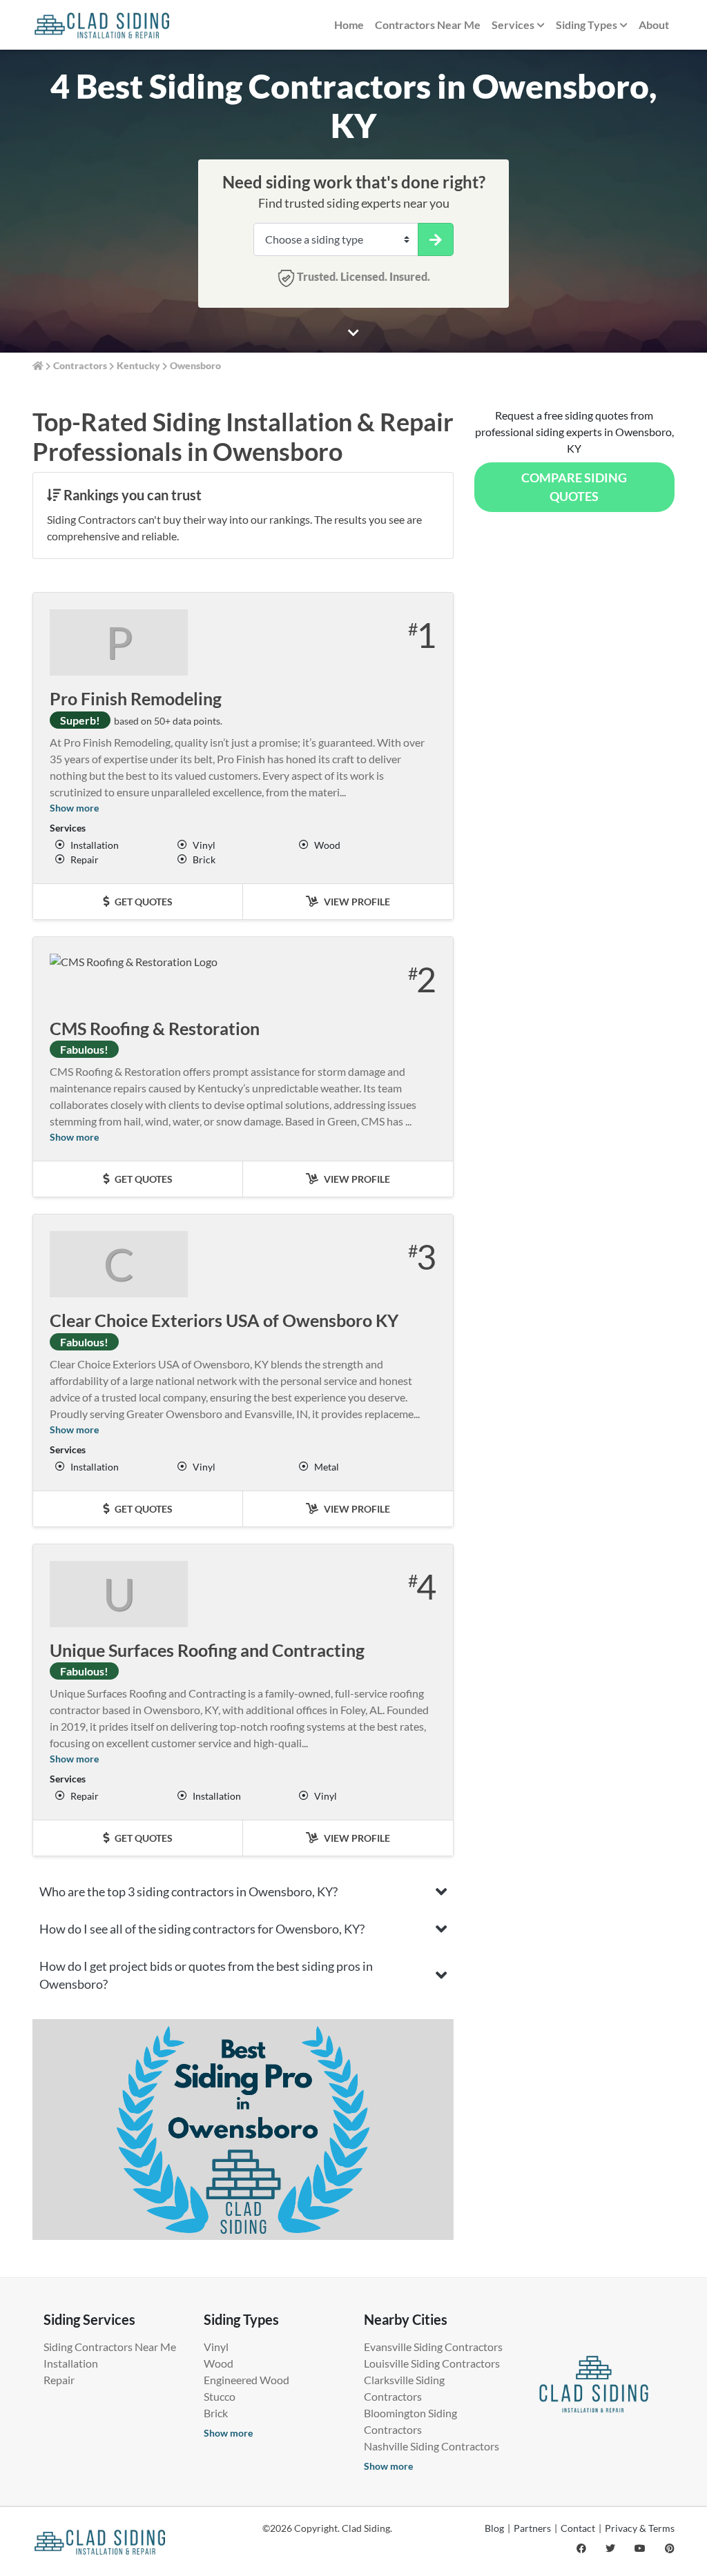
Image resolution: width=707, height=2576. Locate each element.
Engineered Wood (246, 2380)
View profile (356, 902)
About (654, 24)
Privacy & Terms (640, 2528)
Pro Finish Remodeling (136, 698)
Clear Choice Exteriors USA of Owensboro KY (224, 1320)
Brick (216, 2413)
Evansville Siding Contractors (433, 2347)
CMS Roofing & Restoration (155, 1028)
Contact (578, 2528)
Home (349, 24)
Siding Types (587, 24)
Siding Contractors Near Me (110, 2347)
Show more (74, 808)
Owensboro (195, 365)
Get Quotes (143, 902)
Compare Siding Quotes (574, 487)
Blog (494, 2528)
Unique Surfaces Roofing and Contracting (207, 1650)
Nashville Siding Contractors (432, 2446)
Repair (59, 2380)
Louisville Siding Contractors (432, 2363)
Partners (532, 2528)
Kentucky (138, 365)
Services (513, 24)
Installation (71, 2363)
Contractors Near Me (428, 24)
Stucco (220, 2396)
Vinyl (216, 2347)
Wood (219, 2363)
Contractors (80, 365)
